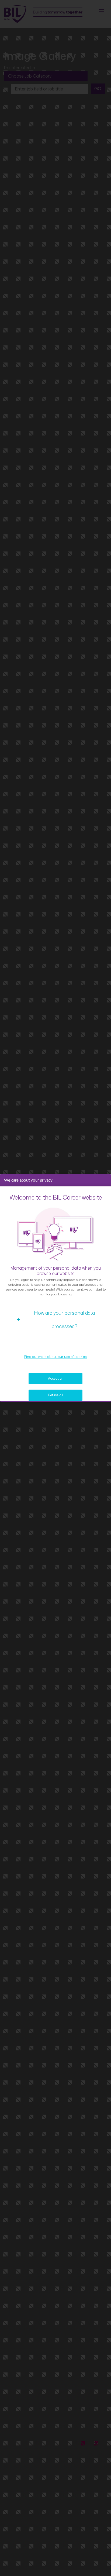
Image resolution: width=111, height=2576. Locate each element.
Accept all (56, 1378)
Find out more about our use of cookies (55, 1357)
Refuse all (55, 1395)
